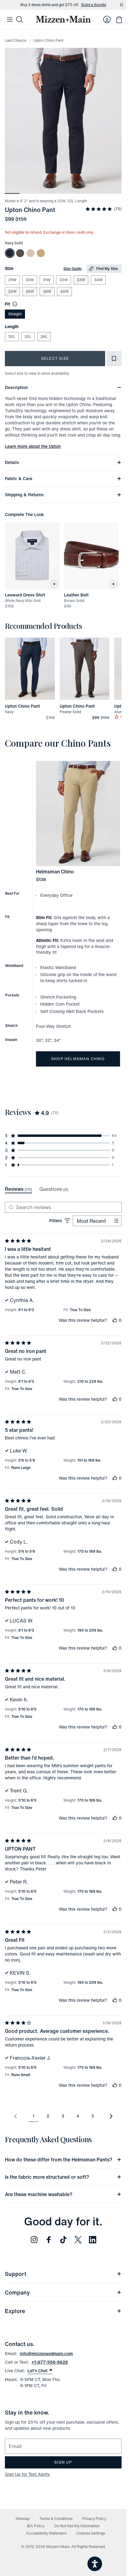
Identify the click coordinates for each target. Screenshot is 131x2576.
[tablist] (37, 1189)
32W (64, 280)
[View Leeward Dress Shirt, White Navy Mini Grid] (32, 556)
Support (16, 2274)
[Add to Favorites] (114, 359)
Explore (15, 2311)
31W (47, 280)
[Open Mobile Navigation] (10, 19)
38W (47, 291)
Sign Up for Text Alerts (27, 2474)
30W (30, 280)
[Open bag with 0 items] (119, 19)
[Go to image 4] (56, 190)
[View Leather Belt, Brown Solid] (91, 556)
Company (17, 2292)
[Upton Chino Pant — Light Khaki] (30, 253)
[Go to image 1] (12, 190)
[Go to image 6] (85, 190)
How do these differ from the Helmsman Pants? (59, 2160)
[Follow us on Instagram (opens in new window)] (34, 2240)
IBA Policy (36, 2526)
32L (28, 336)
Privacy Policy (94, 2519)
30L (12, 336)
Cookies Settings (91, 2533)
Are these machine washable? (39, 2194)
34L (44, 336)
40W (64, 291)
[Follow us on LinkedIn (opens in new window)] (93, 2240)
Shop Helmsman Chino (78, 1059)
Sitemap (23, 2519)
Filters (56, 1221)
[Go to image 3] (41, 190)
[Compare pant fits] (14, 304)
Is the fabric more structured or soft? (47, 2177)
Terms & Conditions (56, 2519)
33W (81, 280)
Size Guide (73, 269)
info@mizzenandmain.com (46, 2353)
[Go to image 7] (100, 190)
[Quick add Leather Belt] (113, 584)
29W (12, 280)
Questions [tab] (54, 1189)
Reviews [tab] (18, 1189)
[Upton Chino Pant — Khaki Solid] (41, 253)
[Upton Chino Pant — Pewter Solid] (20, 253)
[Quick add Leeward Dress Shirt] (54, 584)
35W (12, 291)
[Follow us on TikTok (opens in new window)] (63, 2240)
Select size (55, 358)
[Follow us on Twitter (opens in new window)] (78, 2240)
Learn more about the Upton (33, 446)
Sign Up (63, 2462)
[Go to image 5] (71, 190)
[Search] (19, 19)
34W (98, 280)
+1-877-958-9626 (50, 2362)
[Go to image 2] (27, 190)
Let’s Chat (40, 2371)
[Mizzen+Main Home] (63, 19)
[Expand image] (63, 121)
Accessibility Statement (46, 2533)
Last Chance (16, 40)
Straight (15, 314)
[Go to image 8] (114, 190)
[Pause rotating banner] (122, 5)
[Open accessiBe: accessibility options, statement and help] (95, 2564)
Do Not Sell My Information (77, 2526)
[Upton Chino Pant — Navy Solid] (10, 253)
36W (30, 291)
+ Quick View (34, 700)
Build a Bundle (94, 5)
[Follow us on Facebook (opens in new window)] (49, 2240)
